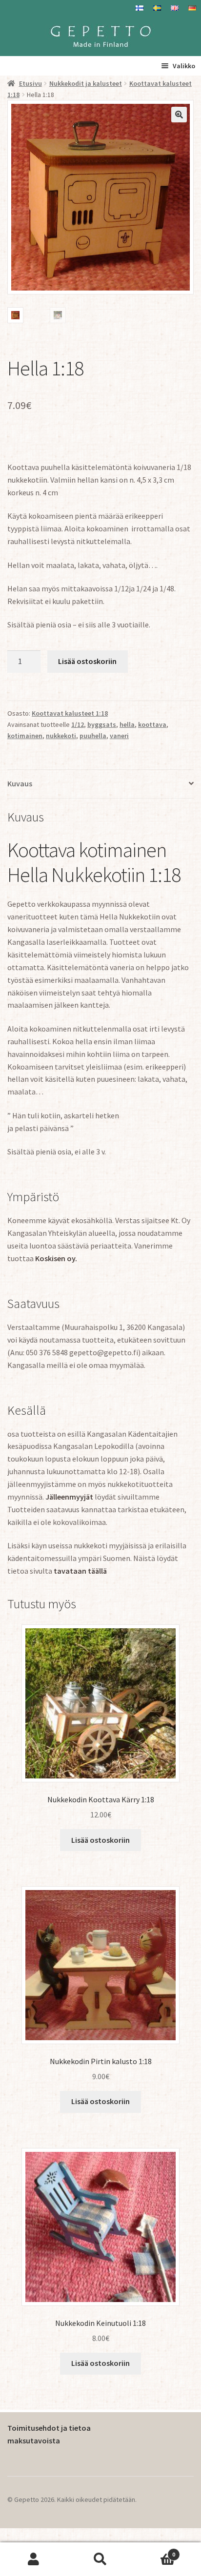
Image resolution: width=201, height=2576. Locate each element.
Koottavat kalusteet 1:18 (70, 713)
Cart (155, 2551)
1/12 (78, 724)
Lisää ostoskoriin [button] (100, 1840)
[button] (179, 115)
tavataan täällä (80, 1571)
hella (127, 724)
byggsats (102, 724)
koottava (152, 724)
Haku (100, 2559)
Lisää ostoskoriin (87, 661)
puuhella (93, 736)
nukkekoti (61, 736)
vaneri (119, 736)
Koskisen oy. (56, 1258)
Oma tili (33, 2559)
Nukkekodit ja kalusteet (86, 83)
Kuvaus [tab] (20, 783)
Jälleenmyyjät (69, 1497)
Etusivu (30, 83)
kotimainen (25, 736)
